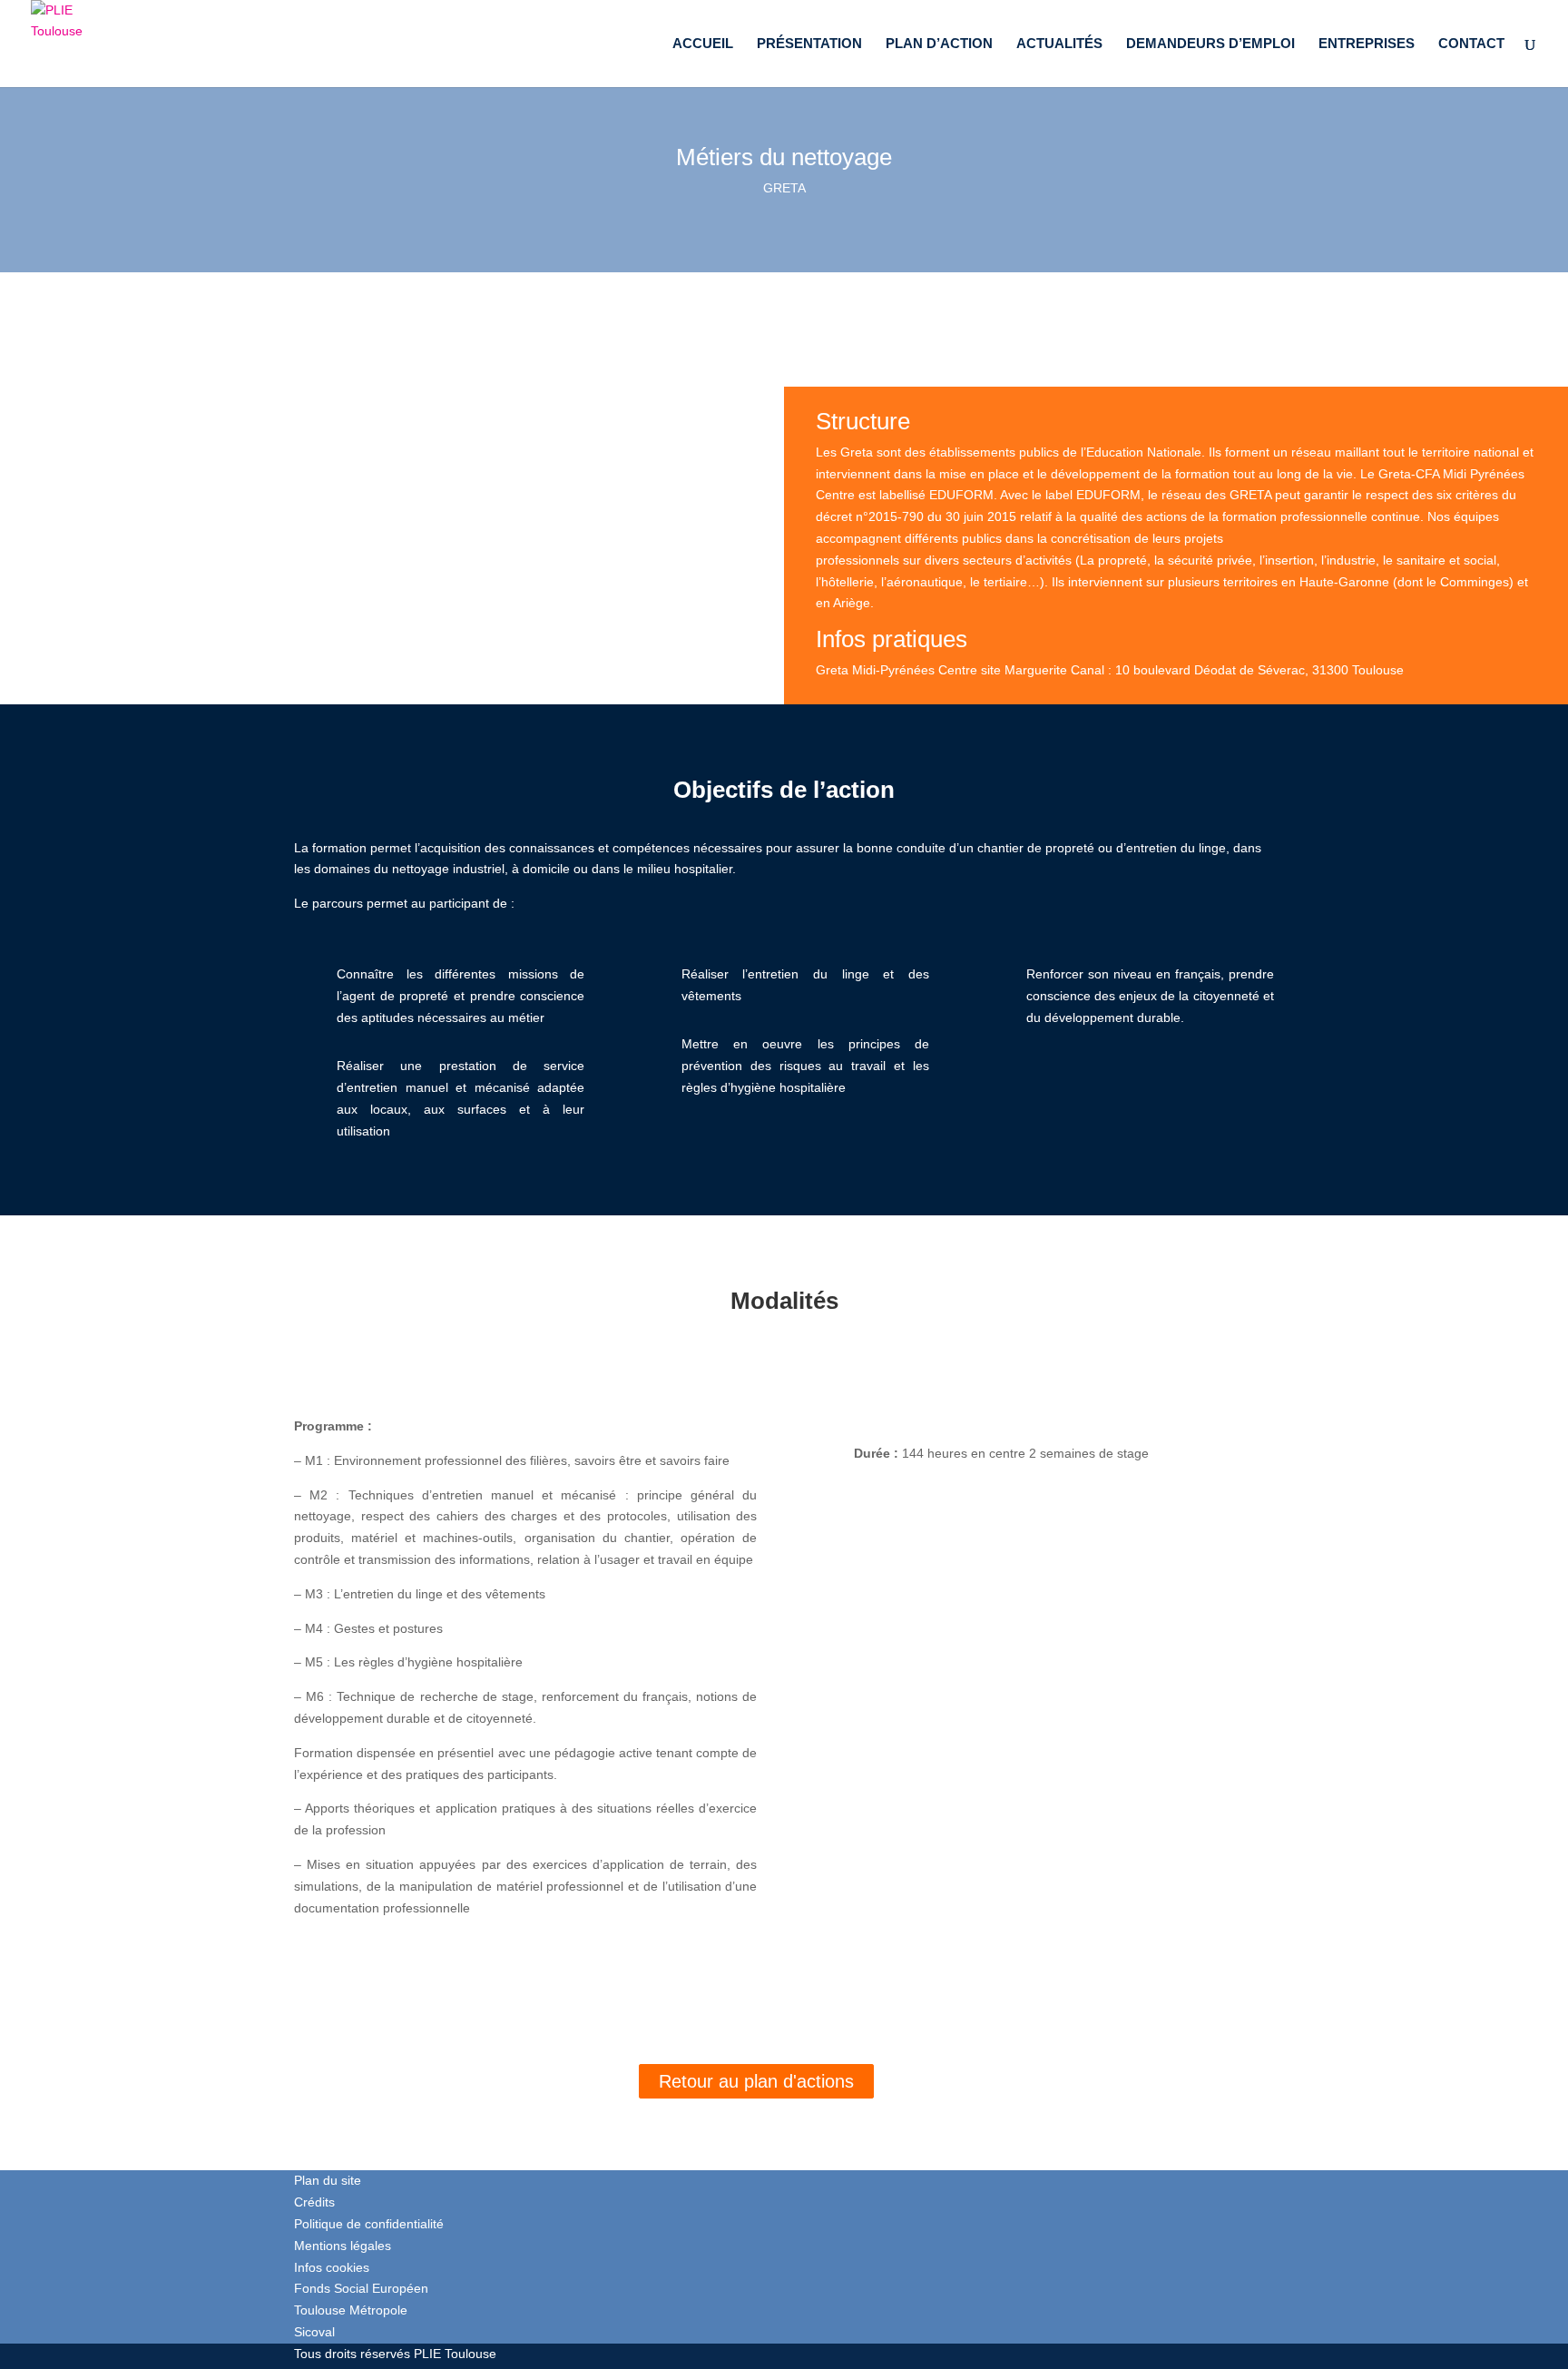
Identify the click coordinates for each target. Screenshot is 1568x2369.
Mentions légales (343, 2246)
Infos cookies (332, 2267)
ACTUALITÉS (1059, 44)
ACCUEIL (703, 44)
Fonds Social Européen (361, 2288)
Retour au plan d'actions (756, 2081)
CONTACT (1471, 44)
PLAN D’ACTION (939, 44)
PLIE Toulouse (455, 2354)
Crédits (314, 2202)
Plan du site (328, 2180)
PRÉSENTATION (809, 44)
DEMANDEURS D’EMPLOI (1210, 44)
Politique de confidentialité (369, 2224)
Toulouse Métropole (351, 2310)
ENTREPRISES (1367, 44)
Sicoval (314, 2332)
